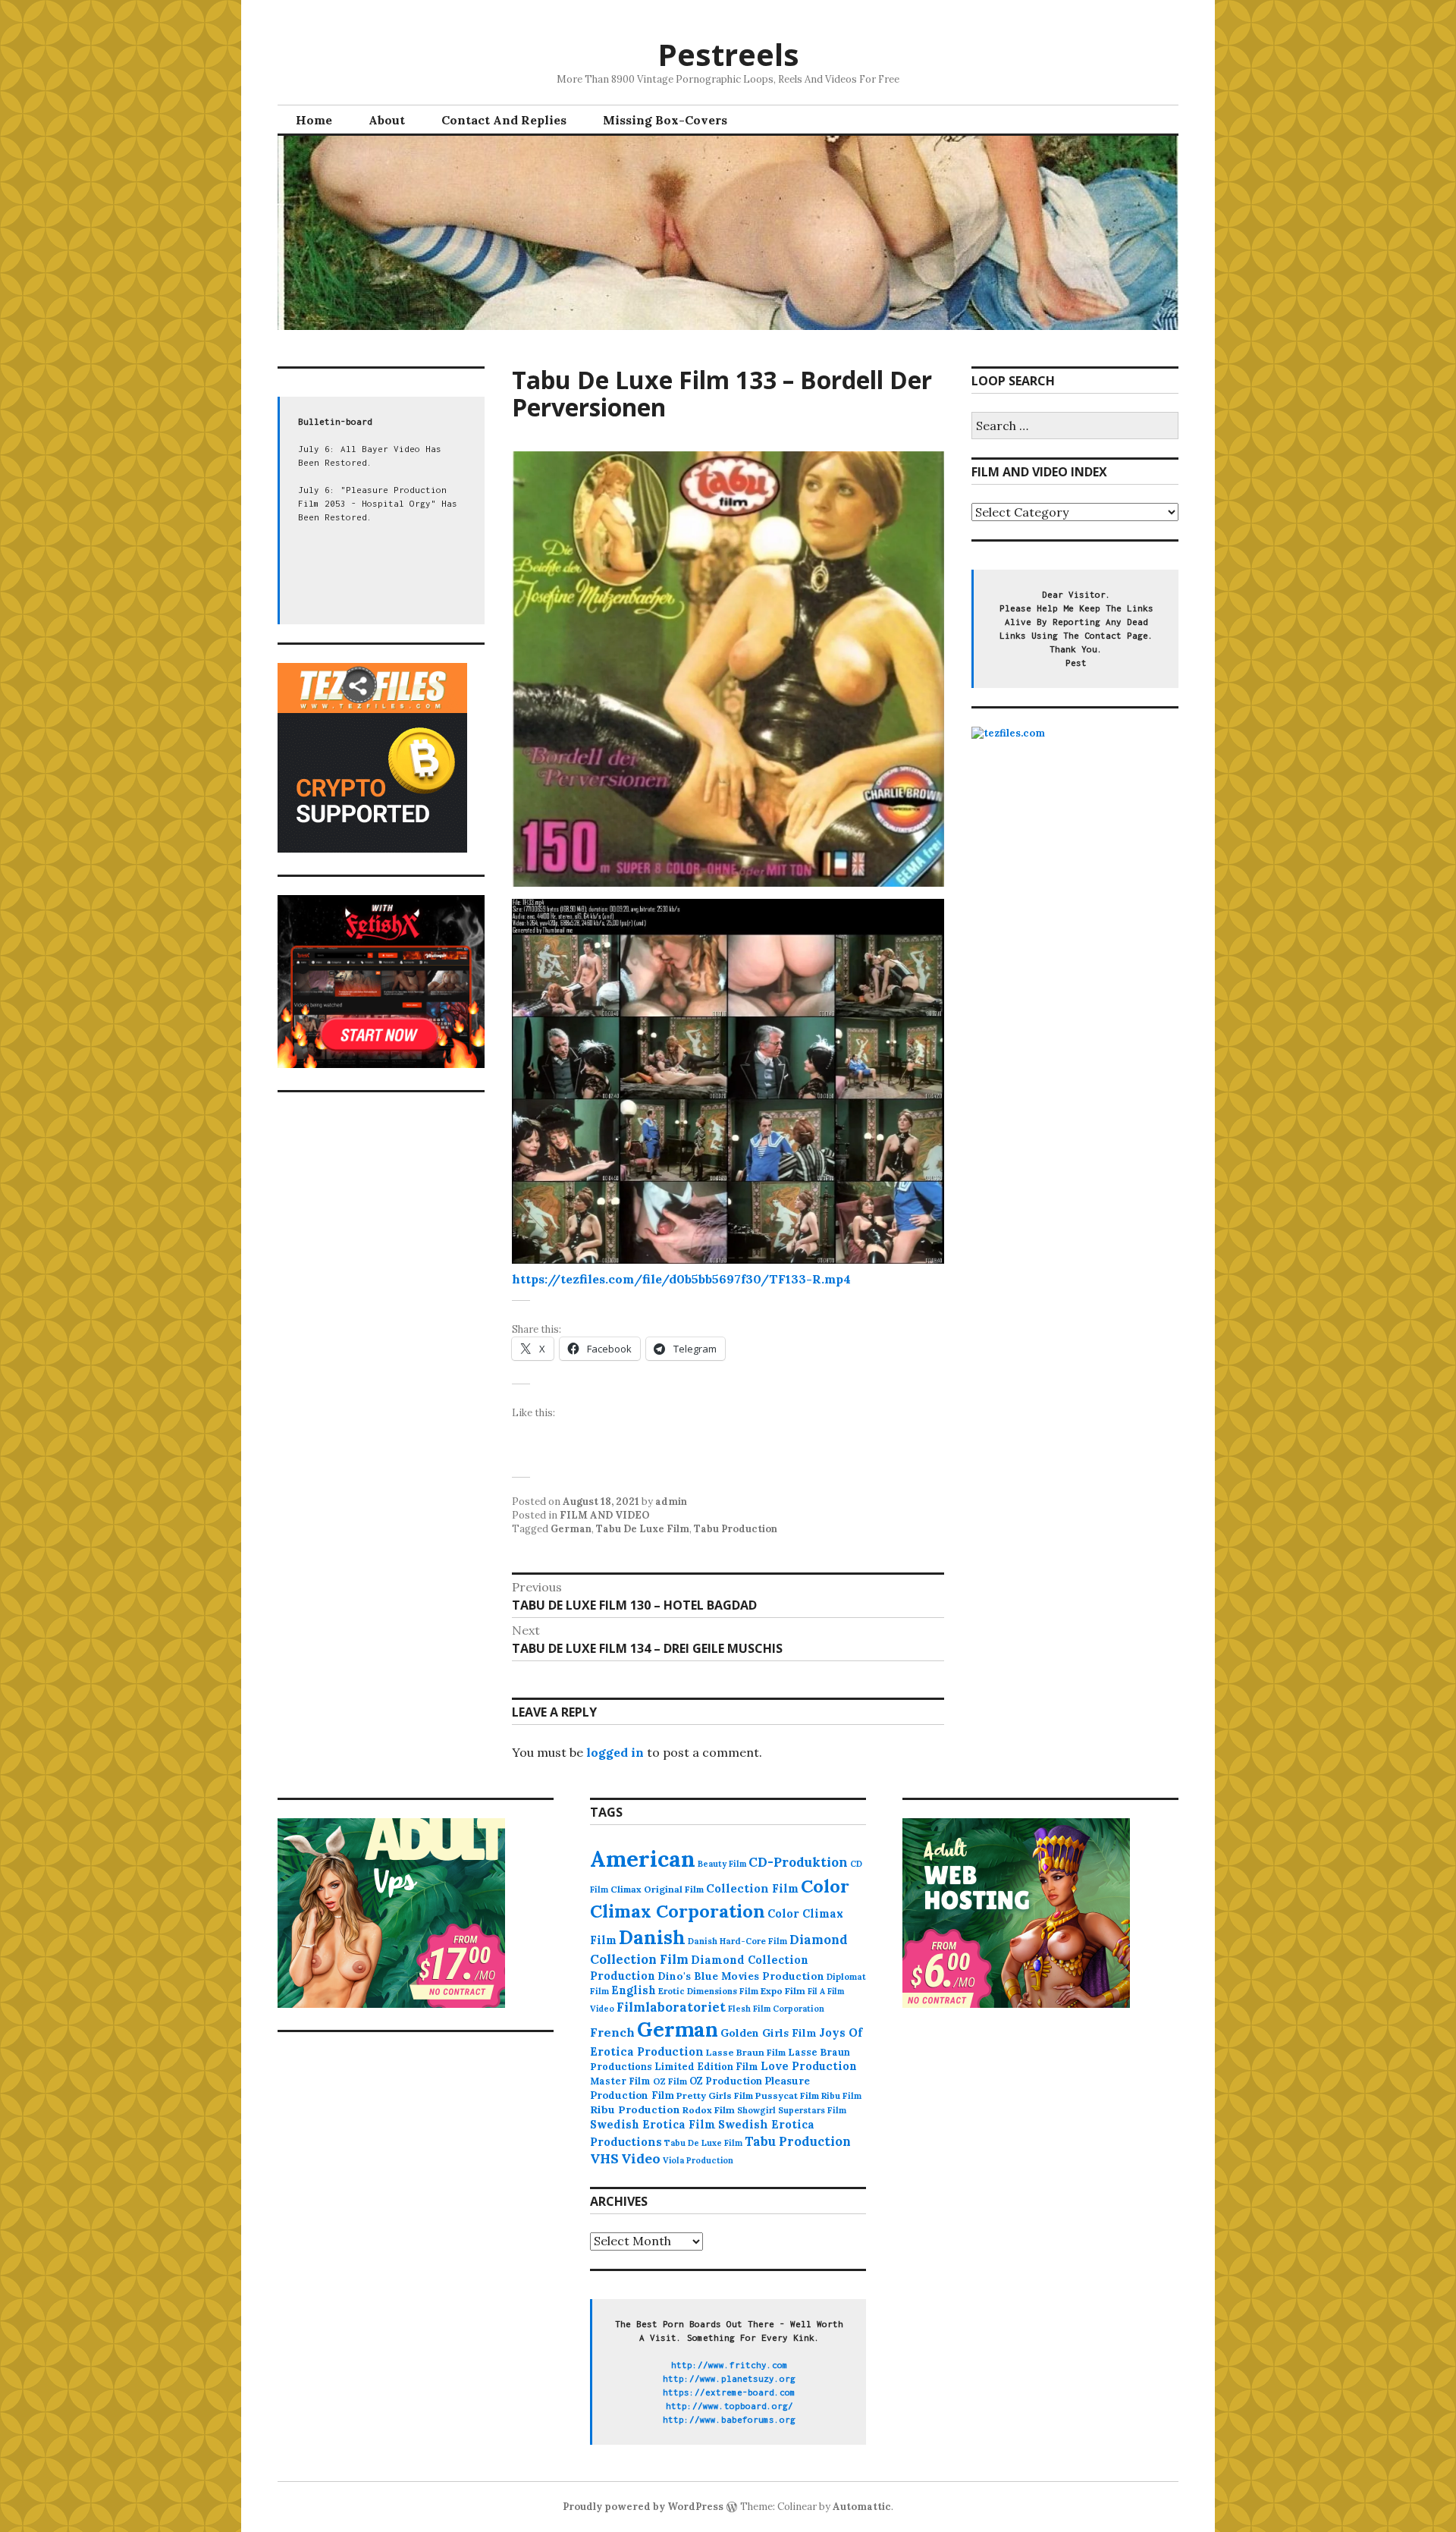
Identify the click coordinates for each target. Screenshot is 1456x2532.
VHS (604, 2158)
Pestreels (728, 54)
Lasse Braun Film (746, 2052)
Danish (652, 1937)
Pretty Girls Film (715, 2095)
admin (671, 1502)
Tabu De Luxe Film (643, 1529)
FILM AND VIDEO (605, 1515)
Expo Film (783, 1991)
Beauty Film (722, 1864)
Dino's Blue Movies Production (741, 1976)
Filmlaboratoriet (671, 2007)
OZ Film (670, 2081)
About (387, 120)
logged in (615, 1752)
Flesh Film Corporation (776, 2009)
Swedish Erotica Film (653, 2124)
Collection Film (752, 1888)
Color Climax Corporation (720, 1899)
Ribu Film (841, 2096)
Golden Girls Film (769, 2033)
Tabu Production (736, 1529)
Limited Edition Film (706, 2066)
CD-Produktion (798, 1862)
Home (314, 120)
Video (641, 2158)
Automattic (862, 2507)
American (643, 1858)
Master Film (620, 2081)
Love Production (809, 2066)
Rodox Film (709, 2110)
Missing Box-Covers (665, 120)
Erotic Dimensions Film (708, 1991)
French (612, 2032)
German (571, 1529)
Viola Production (698, 2160)
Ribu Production (635, 2109)
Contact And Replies (504, 120)
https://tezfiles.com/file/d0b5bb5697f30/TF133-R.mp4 (681, 1279)
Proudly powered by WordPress (643, 2507)
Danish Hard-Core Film (737, 1941)
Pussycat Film (787, 2095)
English (634, 1990)
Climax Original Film (657, 1889)
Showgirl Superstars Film (792, 2110)
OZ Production (726, 2081)
